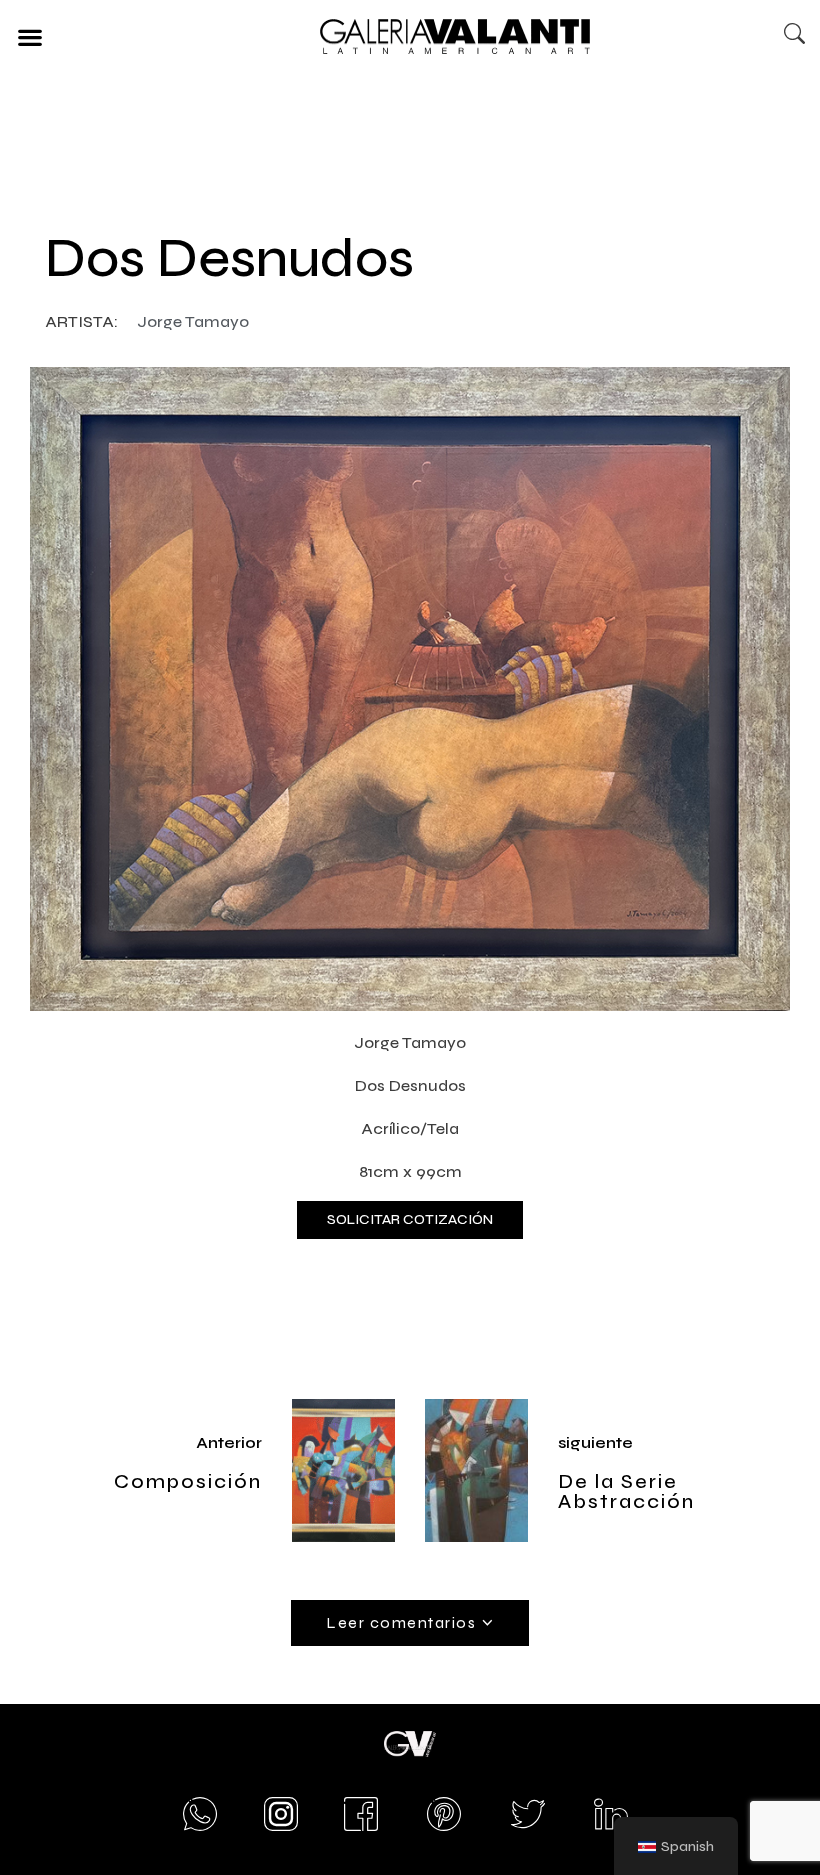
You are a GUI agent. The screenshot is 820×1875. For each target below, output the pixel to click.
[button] (29, 36)
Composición (188, 1481)
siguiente (595, 1442)
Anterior (229, 1442)
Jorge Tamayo (193, 321)
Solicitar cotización (410, 1219)
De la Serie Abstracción (626, 1491)
